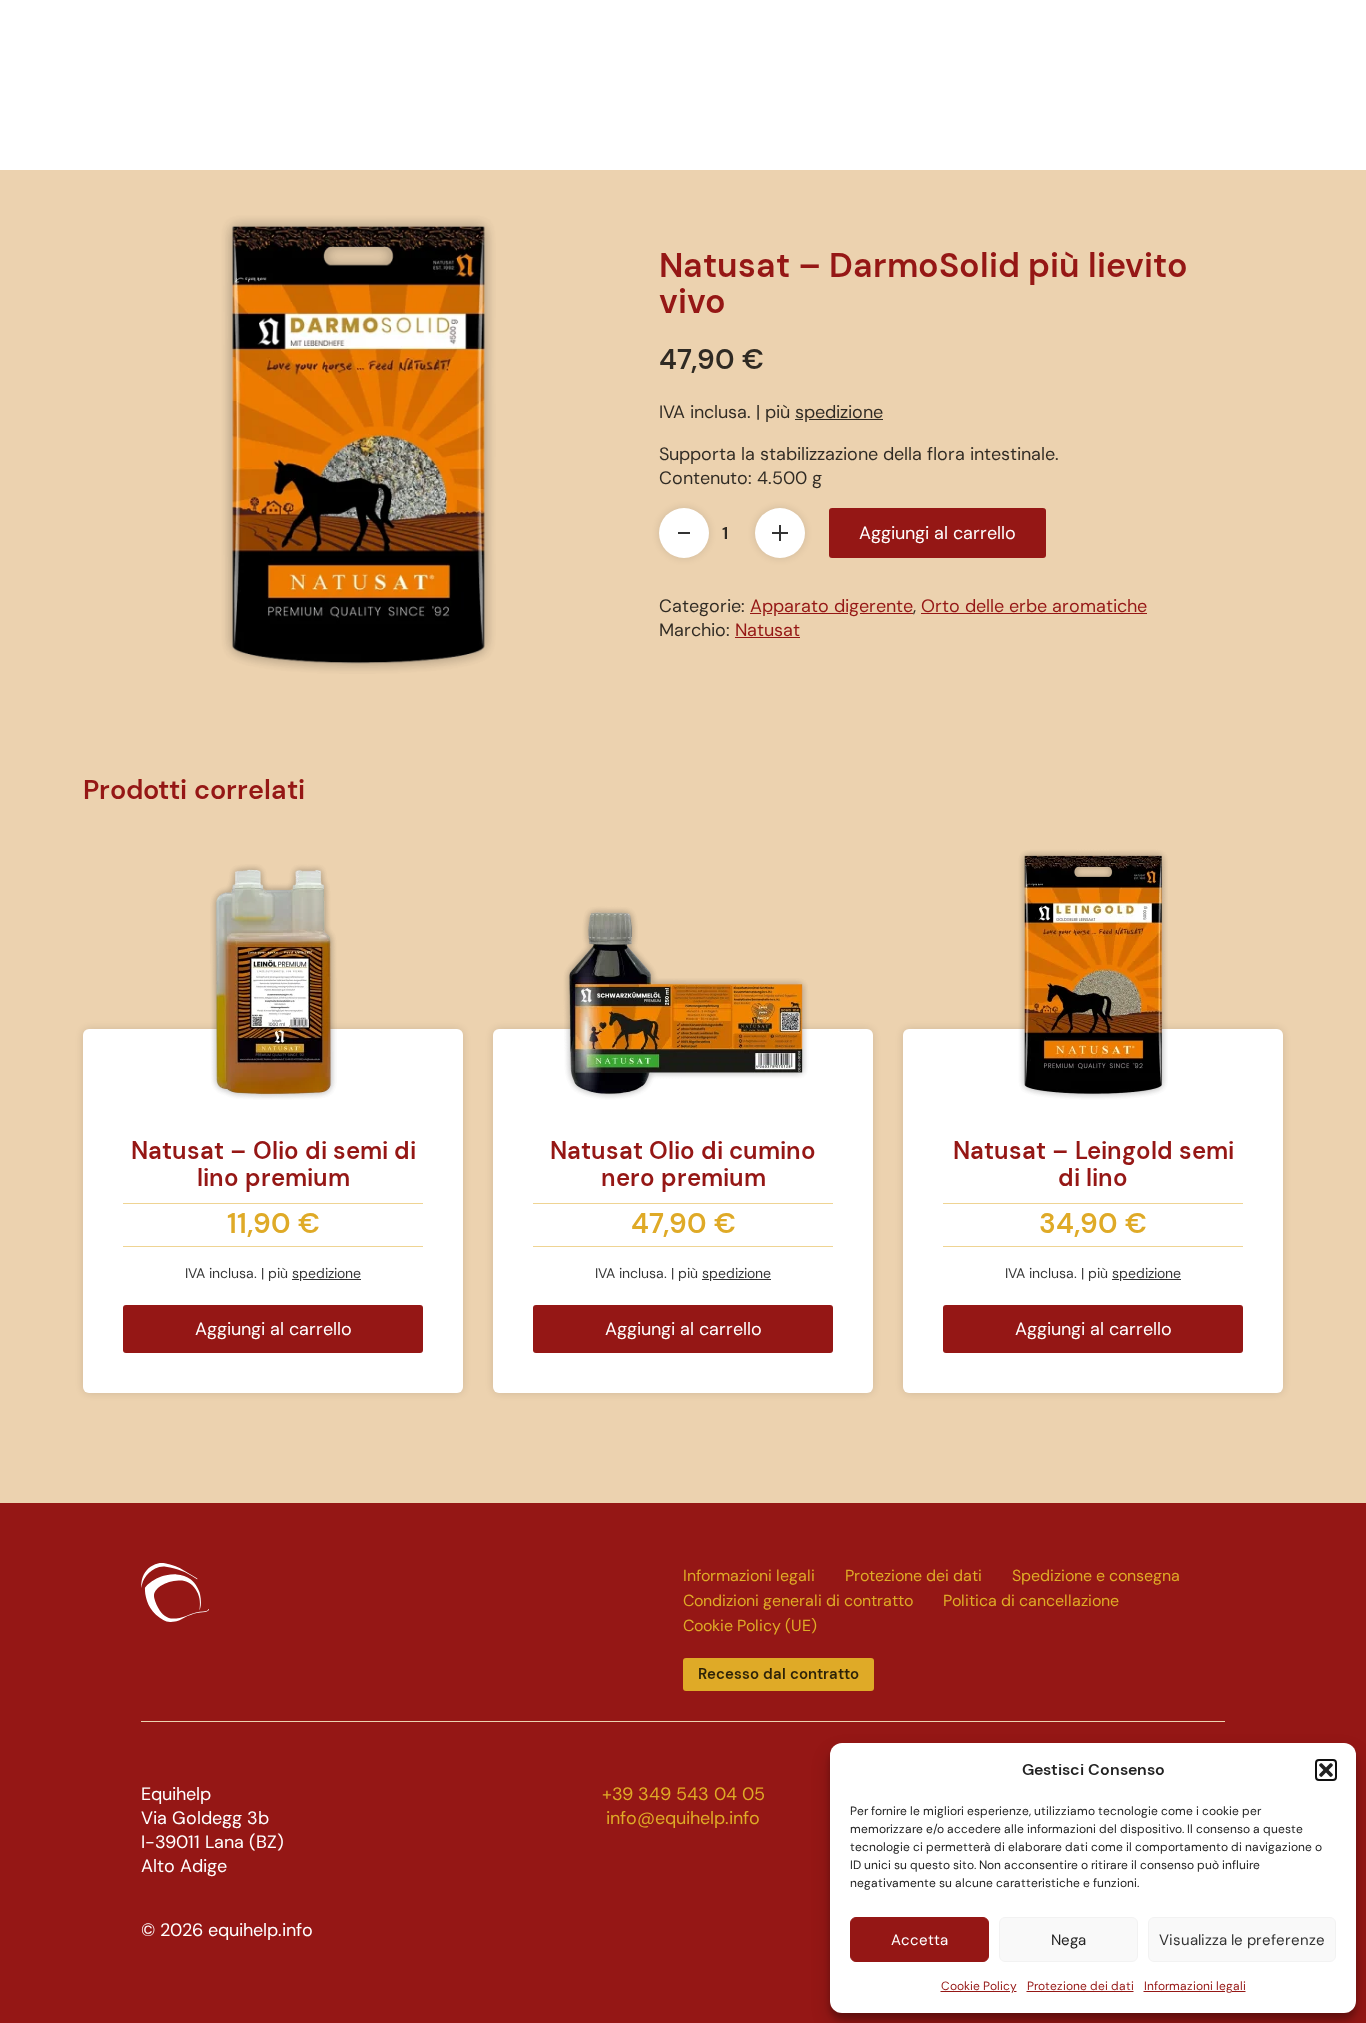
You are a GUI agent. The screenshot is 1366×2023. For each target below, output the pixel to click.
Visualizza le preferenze (1242, 1940)
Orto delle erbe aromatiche (1034, 606)
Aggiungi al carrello (937, 533)
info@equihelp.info (683, 1818)
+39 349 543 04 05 (683, 1794)
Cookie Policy (979, 1986)
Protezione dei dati (1080, 1986)
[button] (1326, 1770)
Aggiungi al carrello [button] (273, 1329)
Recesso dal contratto (778, 1674)
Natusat (767, 630)
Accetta (919, 1940)
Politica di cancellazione (1031, 1600)
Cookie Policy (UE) (750, 1625)
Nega (1068, 1940)
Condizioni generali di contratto (798, 1600)
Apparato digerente (831, 606)
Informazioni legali (1195, 1986)
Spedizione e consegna (1096, 1575)
